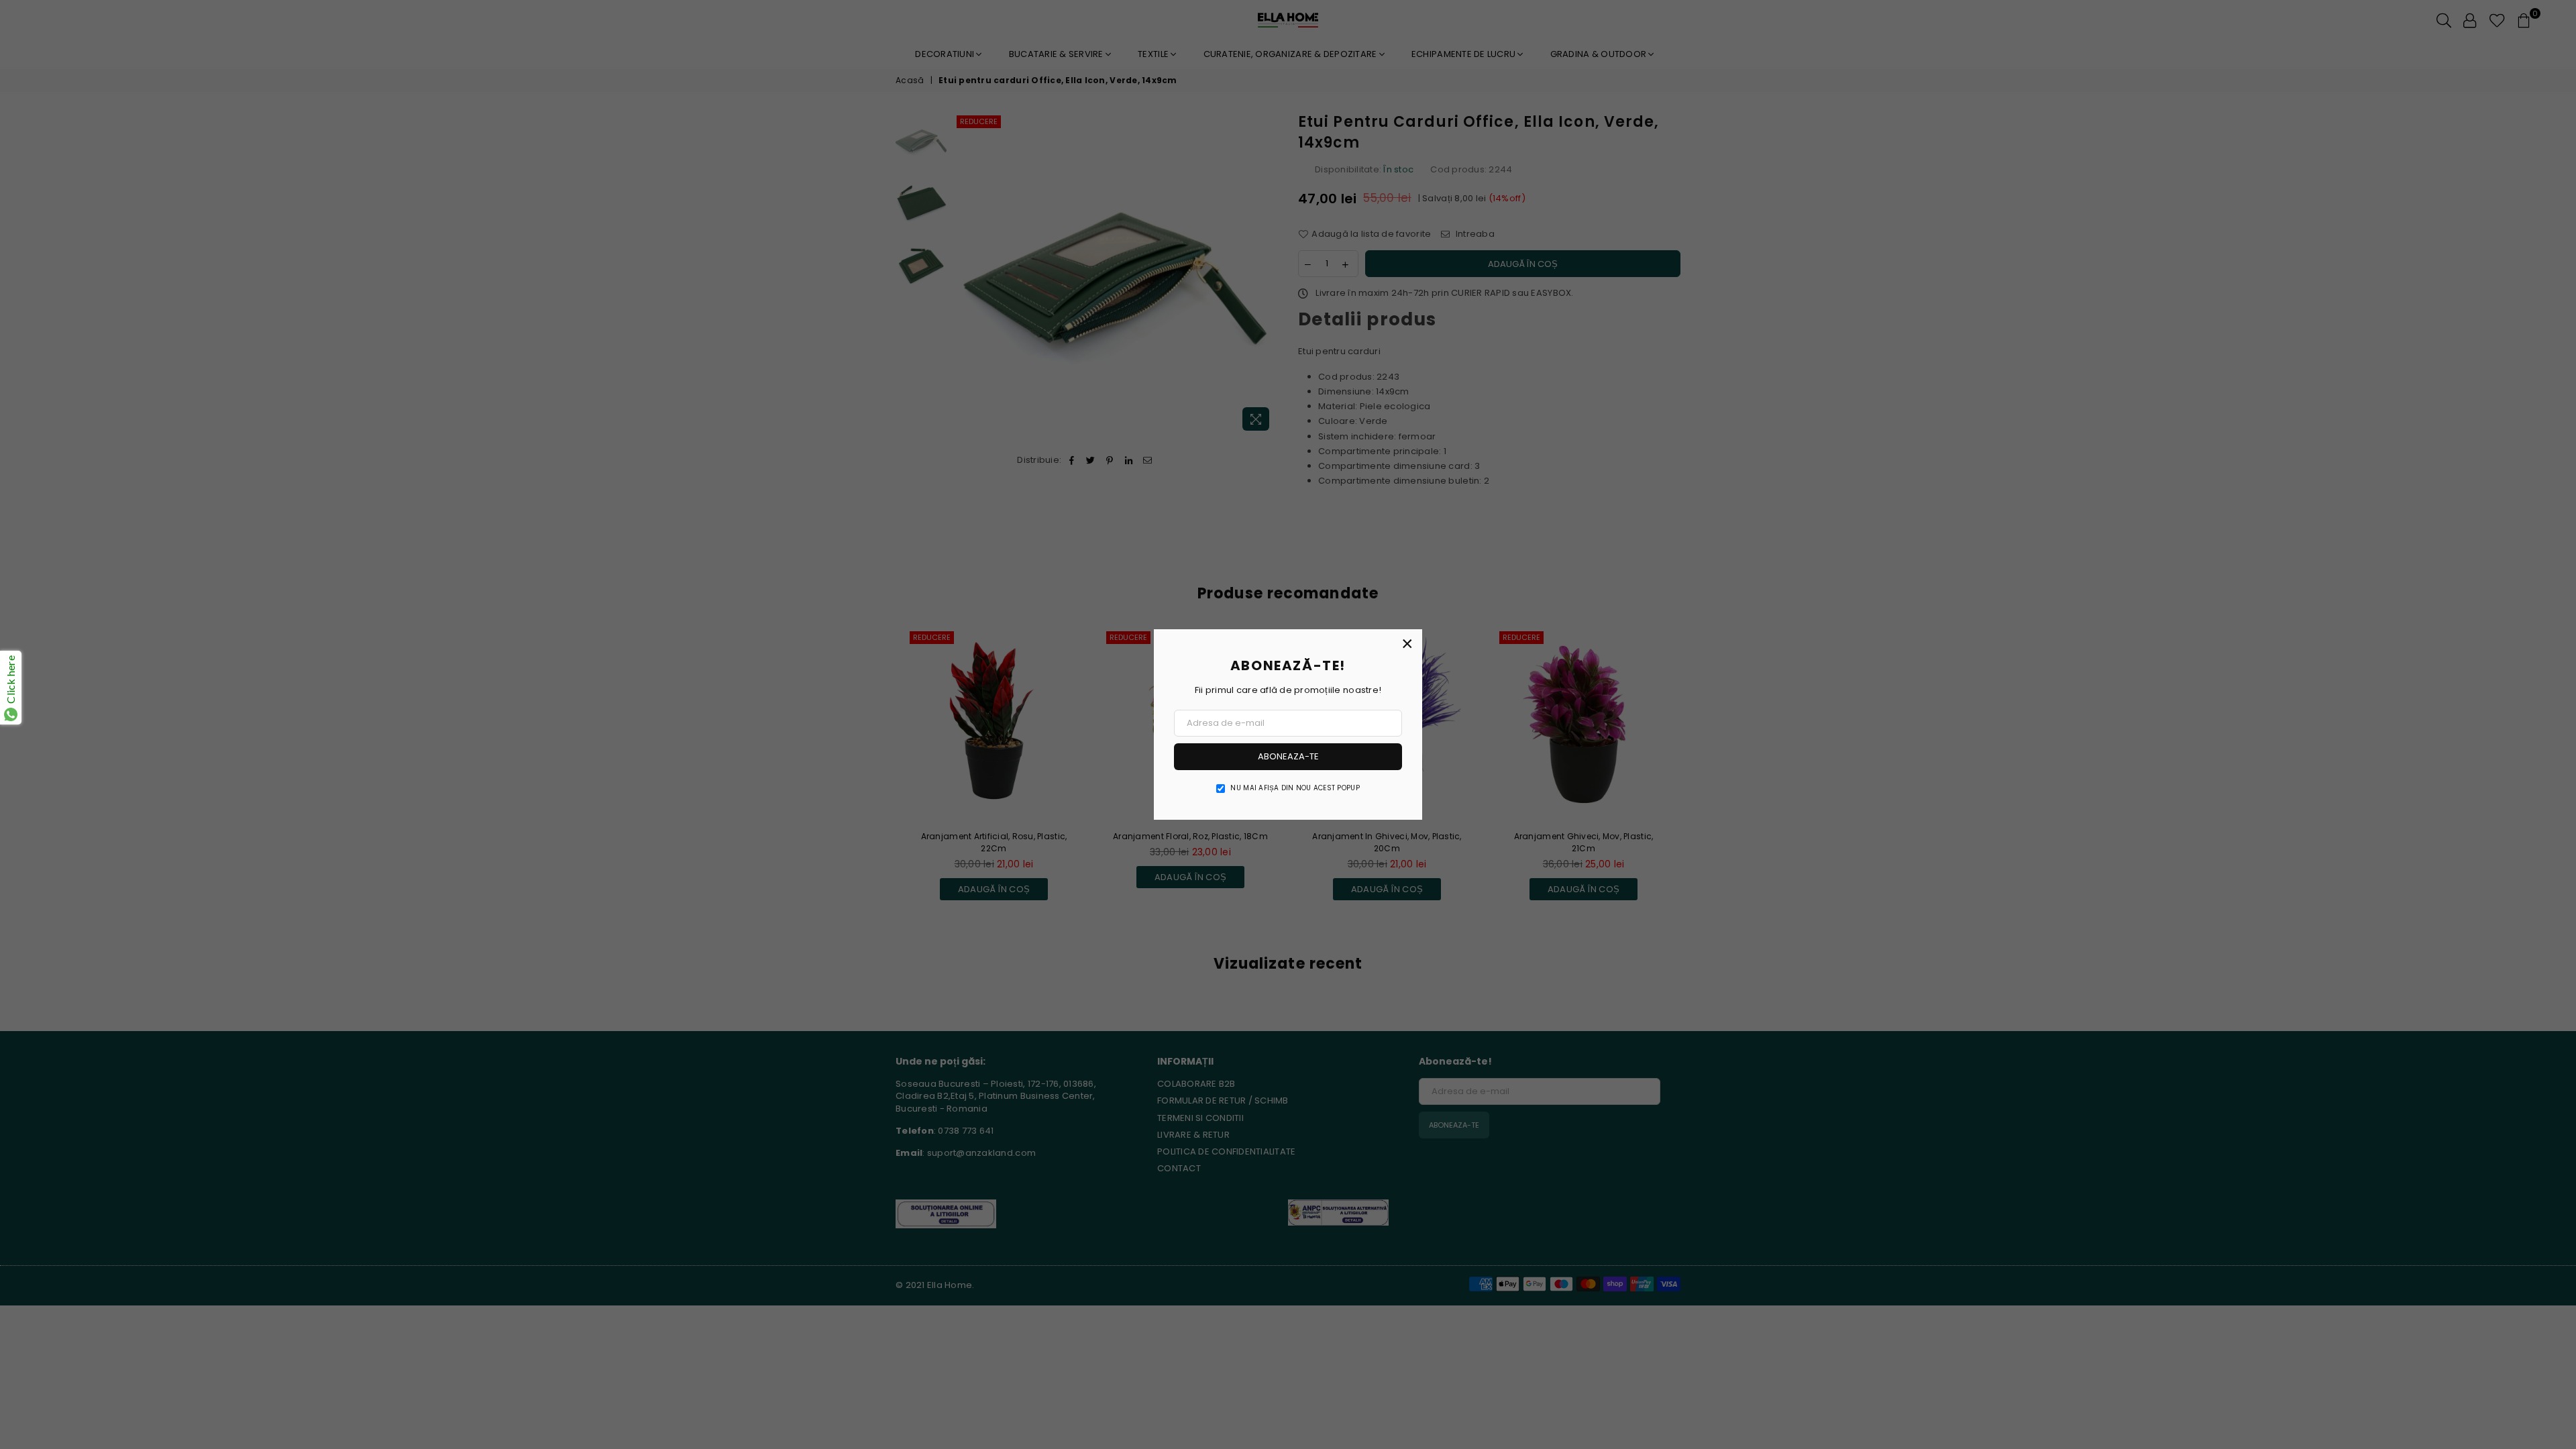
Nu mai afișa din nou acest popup (1295, 788)
